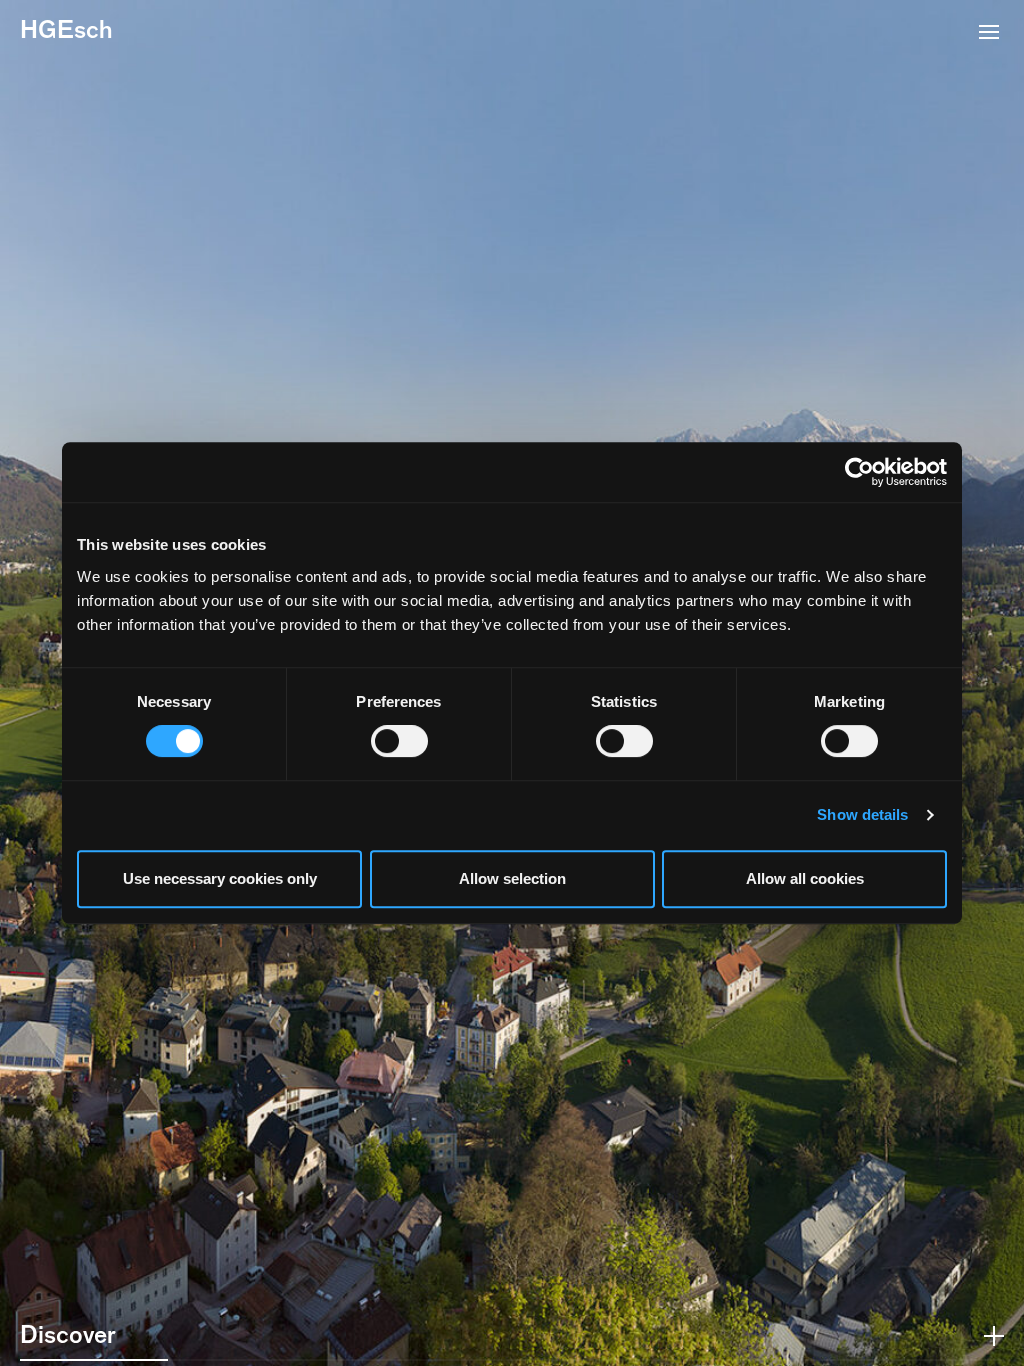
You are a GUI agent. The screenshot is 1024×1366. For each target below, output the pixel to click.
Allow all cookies (805, 878)
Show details (862, 814)
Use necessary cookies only (220, 878)
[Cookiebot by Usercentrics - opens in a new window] (859, 472)
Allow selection (512, 878)
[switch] (399, 741)
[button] (989, 34)
